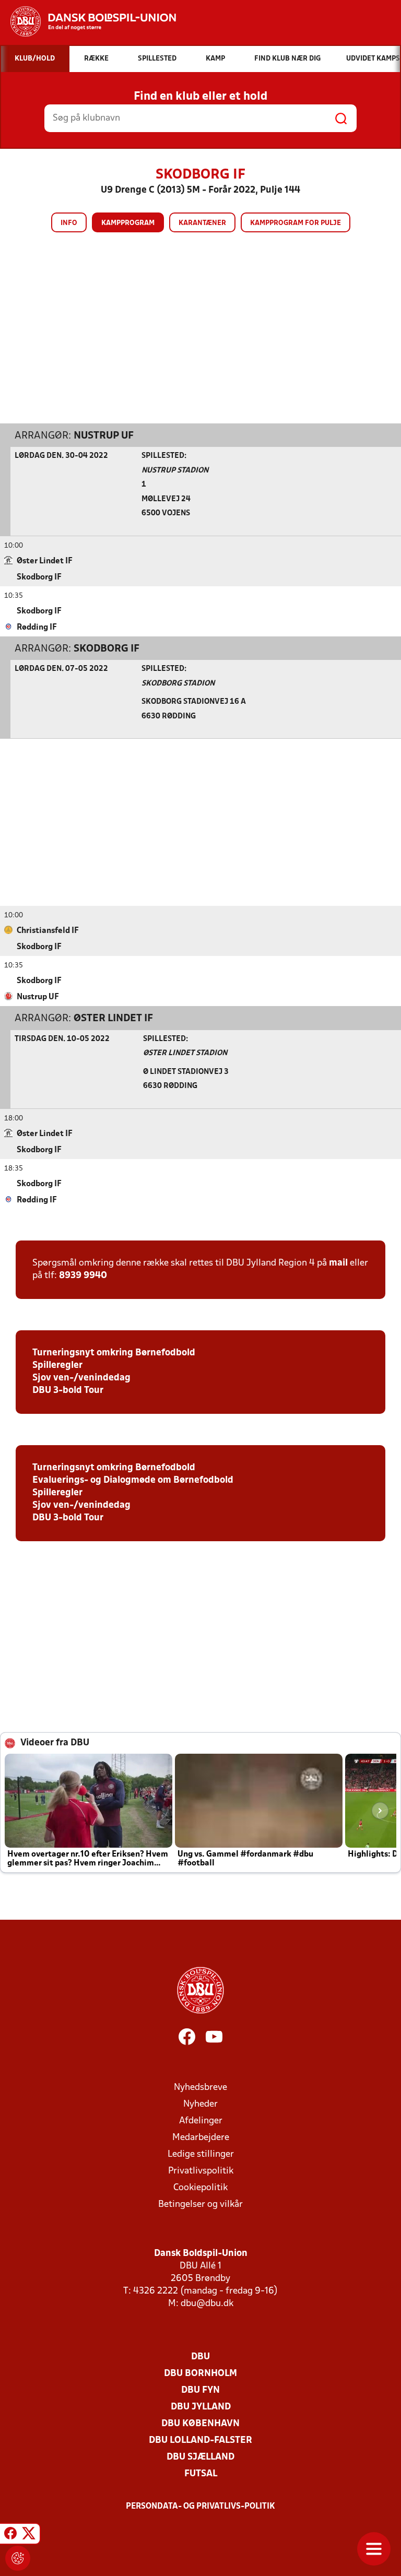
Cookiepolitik (200, 2188)
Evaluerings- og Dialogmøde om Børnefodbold (133, 1480)
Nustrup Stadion (175, 471)
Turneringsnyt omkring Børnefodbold (114, 1353)
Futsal (201, 2474)
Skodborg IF (107, 649)
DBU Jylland (201, 2407)
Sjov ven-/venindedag (81, 1378)
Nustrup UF (104, 436)
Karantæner (202, 223)
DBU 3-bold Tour (68, 1391)
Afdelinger (201, 2121)
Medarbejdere (201, 2138)
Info (69, 223)
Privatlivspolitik (201, 2171)
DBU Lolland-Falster (200, 2441)
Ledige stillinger (201, 2154)
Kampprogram (128, 223)
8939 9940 (83, 1276)
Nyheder (200, 2104)
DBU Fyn (200, 2390)
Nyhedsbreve (200, 2088)
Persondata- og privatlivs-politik (200, 2507)
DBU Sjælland (200, 2457)
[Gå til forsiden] (88, 21)
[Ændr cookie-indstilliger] (18, 2558)
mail (338, 1263)
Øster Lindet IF (113, 1019)
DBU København (200, 2424)
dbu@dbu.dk (207, 2304)
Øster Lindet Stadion (185, 1053)
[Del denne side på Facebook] (10, 2535)
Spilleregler (57, 1366)
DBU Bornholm (200, 2374)
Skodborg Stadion (178, 684)
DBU (200, 2357)
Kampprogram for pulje (296, 223)
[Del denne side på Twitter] (29, 2535)
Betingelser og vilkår (200, 2205)
